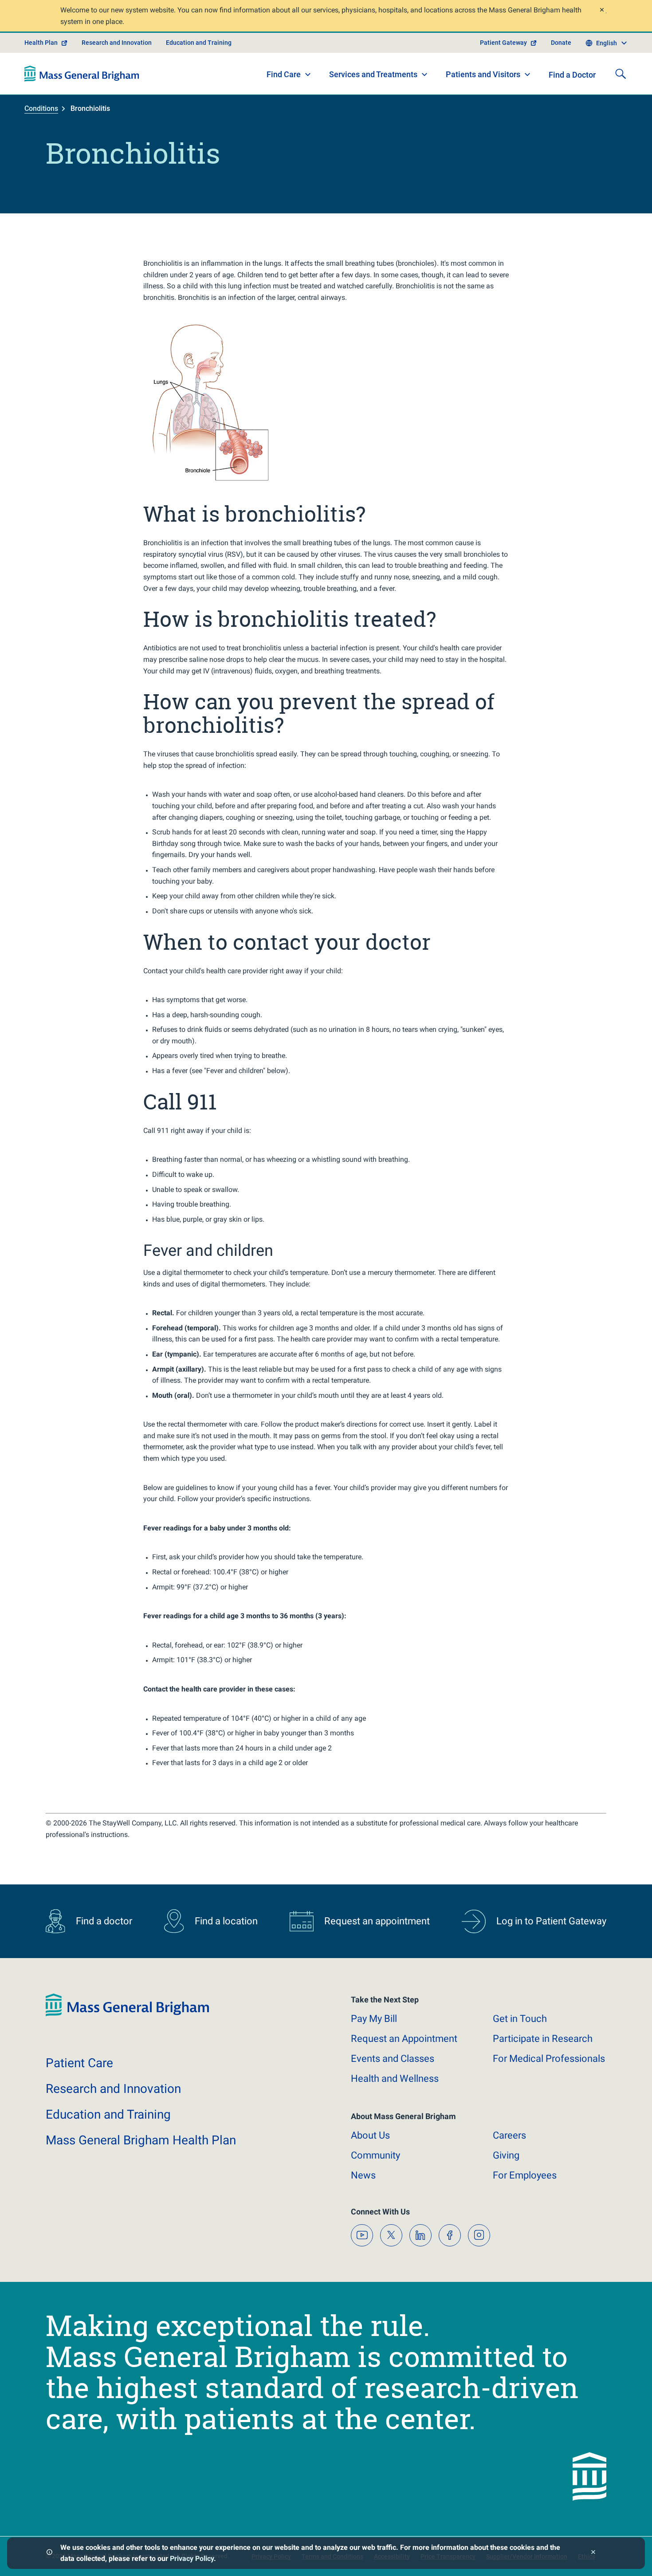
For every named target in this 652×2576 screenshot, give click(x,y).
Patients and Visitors (483, 74)
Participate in (543, 2039)
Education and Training (199, 43)
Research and (113, 2089)
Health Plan (41, 43)
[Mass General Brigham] (82, 74)
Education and (108, 2114)
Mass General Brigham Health (141, 2140)
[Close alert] (601, 11)
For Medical (549, 2059)
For (525, 2175)
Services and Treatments (373, 74)
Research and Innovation (117, 43)
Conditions (41, 108)
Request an (404, 2039)
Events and (393, 2059)
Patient (79, 2063)
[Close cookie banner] (593, 2553)
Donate (561, 43)
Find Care (284, 74)
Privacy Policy (192, 2558)
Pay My (374, 2019)
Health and (395, 2078)
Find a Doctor (572, 75)
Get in (520, 2019)
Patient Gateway (503, 43)
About (370, 2135)
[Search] (621, 74)
